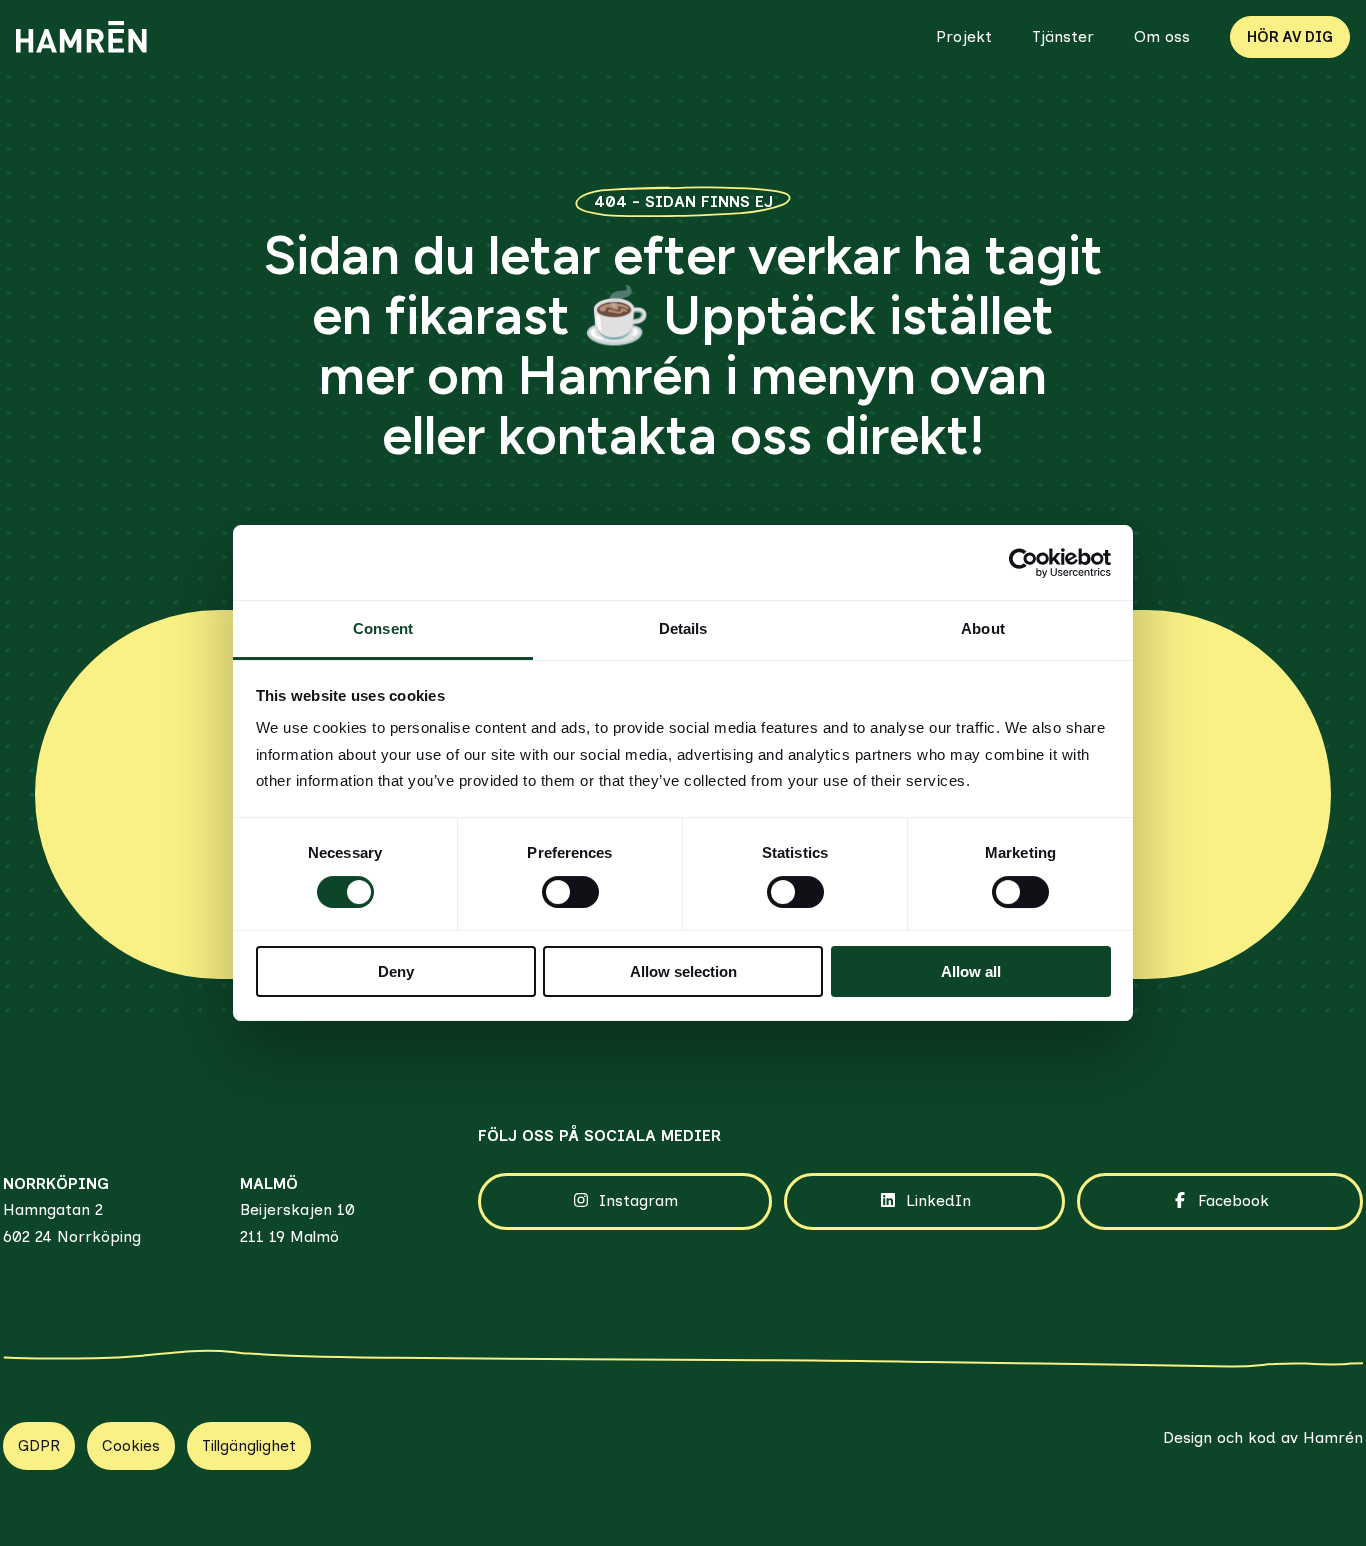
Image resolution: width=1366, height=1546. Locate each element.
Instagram (638, 1200)
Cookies (131, 1445)
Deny (396, 971)
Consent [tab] (383, 628)
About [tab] (983, 628)
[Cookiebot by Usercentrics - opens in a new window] (1023, 563)
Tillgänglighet (249, 1445)
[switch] (570, 892)
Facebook (1233, 1200)
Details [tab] (683, 628)
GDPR (39, 1445)
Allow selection (683, 971)
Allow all (971, 971)
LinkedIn (938, 1200)
